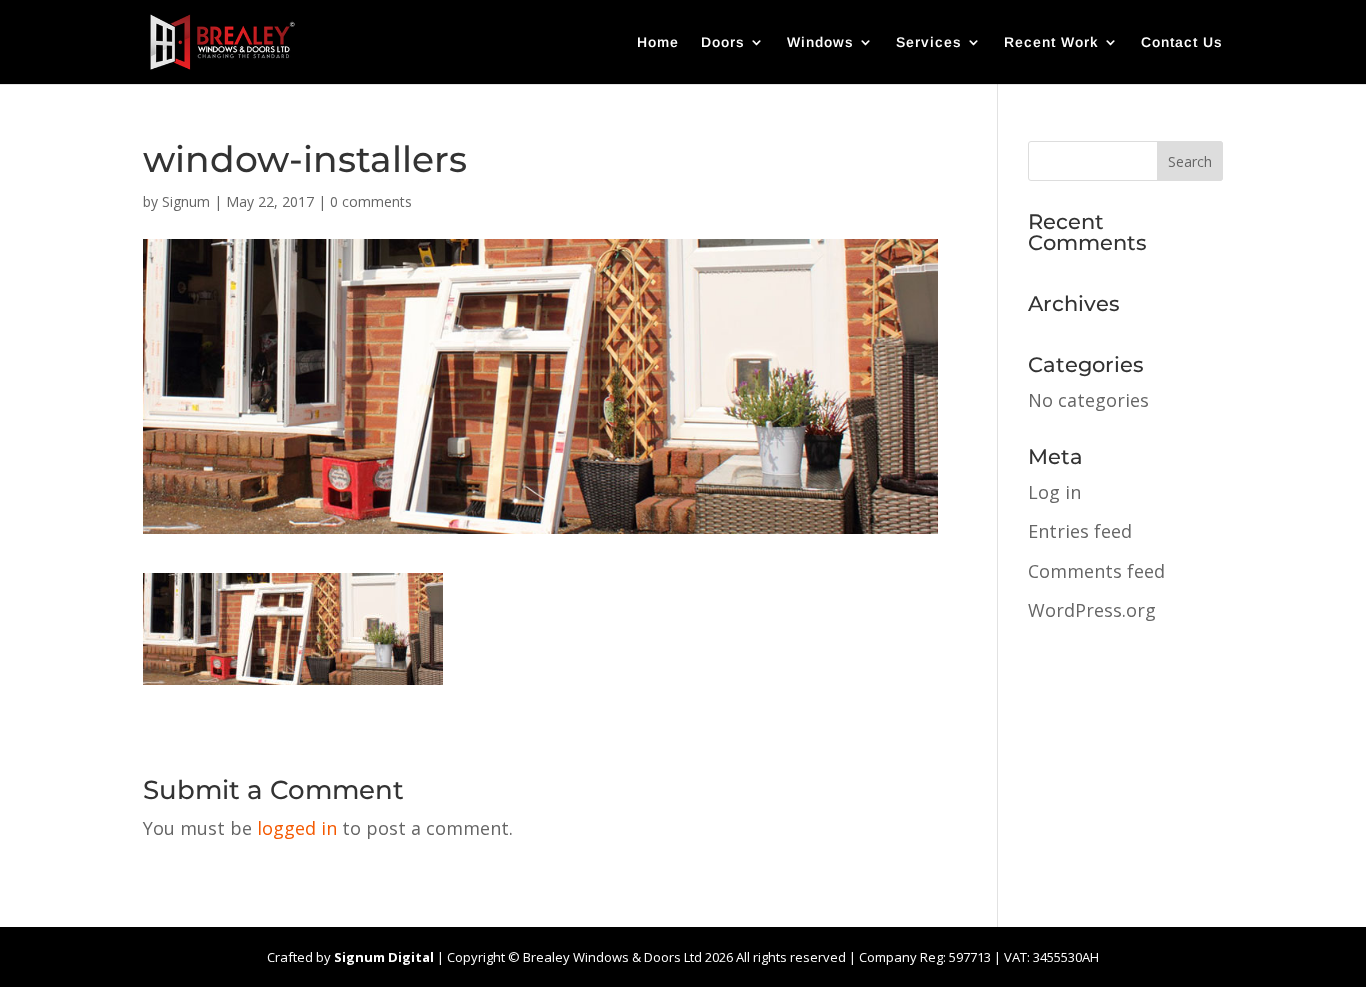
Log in (1054, 492)
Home (658, 42)
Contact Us (1182, 42)
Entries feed (1080, 531)
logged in (297, 828)
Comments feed (1096, 571)
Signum (186, 201)
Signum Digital (384, 957)
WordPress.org (1092, 610)
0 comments (371, 201)
